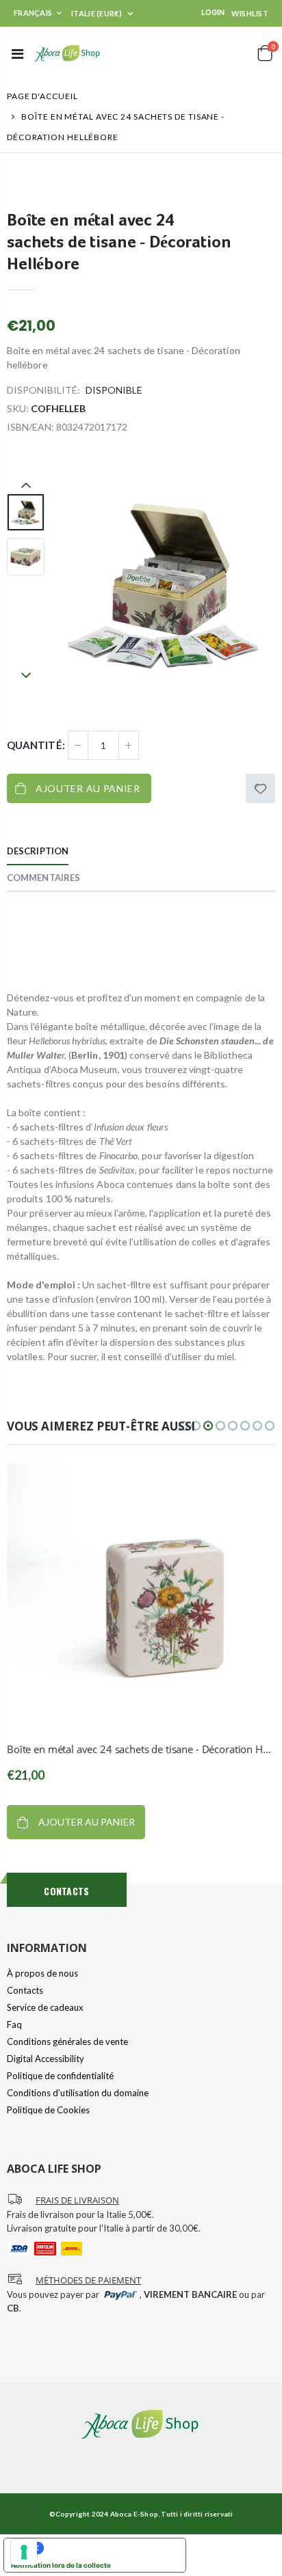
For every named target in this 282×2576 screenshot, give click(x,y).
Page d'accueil (42, 96)
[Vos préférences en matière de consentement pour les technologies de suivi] (24, 2552)
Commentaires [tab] (43, 878)
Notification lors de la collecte (61, 2565)
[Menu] (17, 53)
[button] (183, 1426)
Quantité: (36, 745)
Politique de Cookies (48, 2110)
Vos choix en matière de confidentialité (108, 2548)
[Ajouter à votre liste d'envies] (260, 788)
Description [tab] (38, 851)
